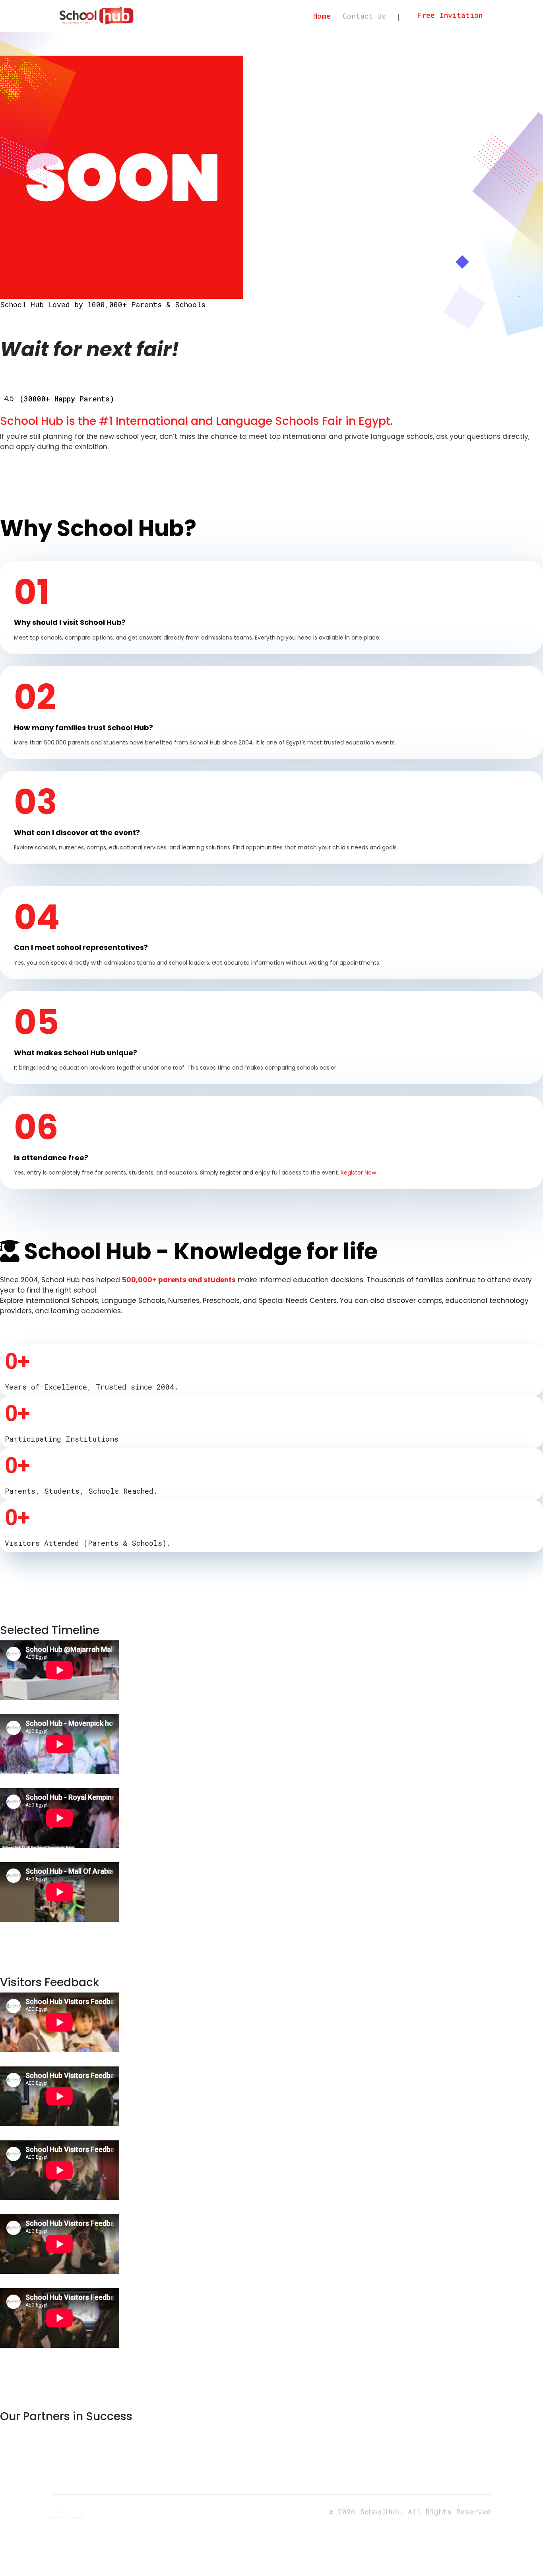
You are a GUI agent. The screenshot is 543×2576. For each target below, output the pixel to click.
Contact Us (364, 16)
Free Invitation (450, 15)
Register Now (358, 1173)
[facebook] (56, 2511)
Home (322, 16)
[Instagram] (76, 2511)
